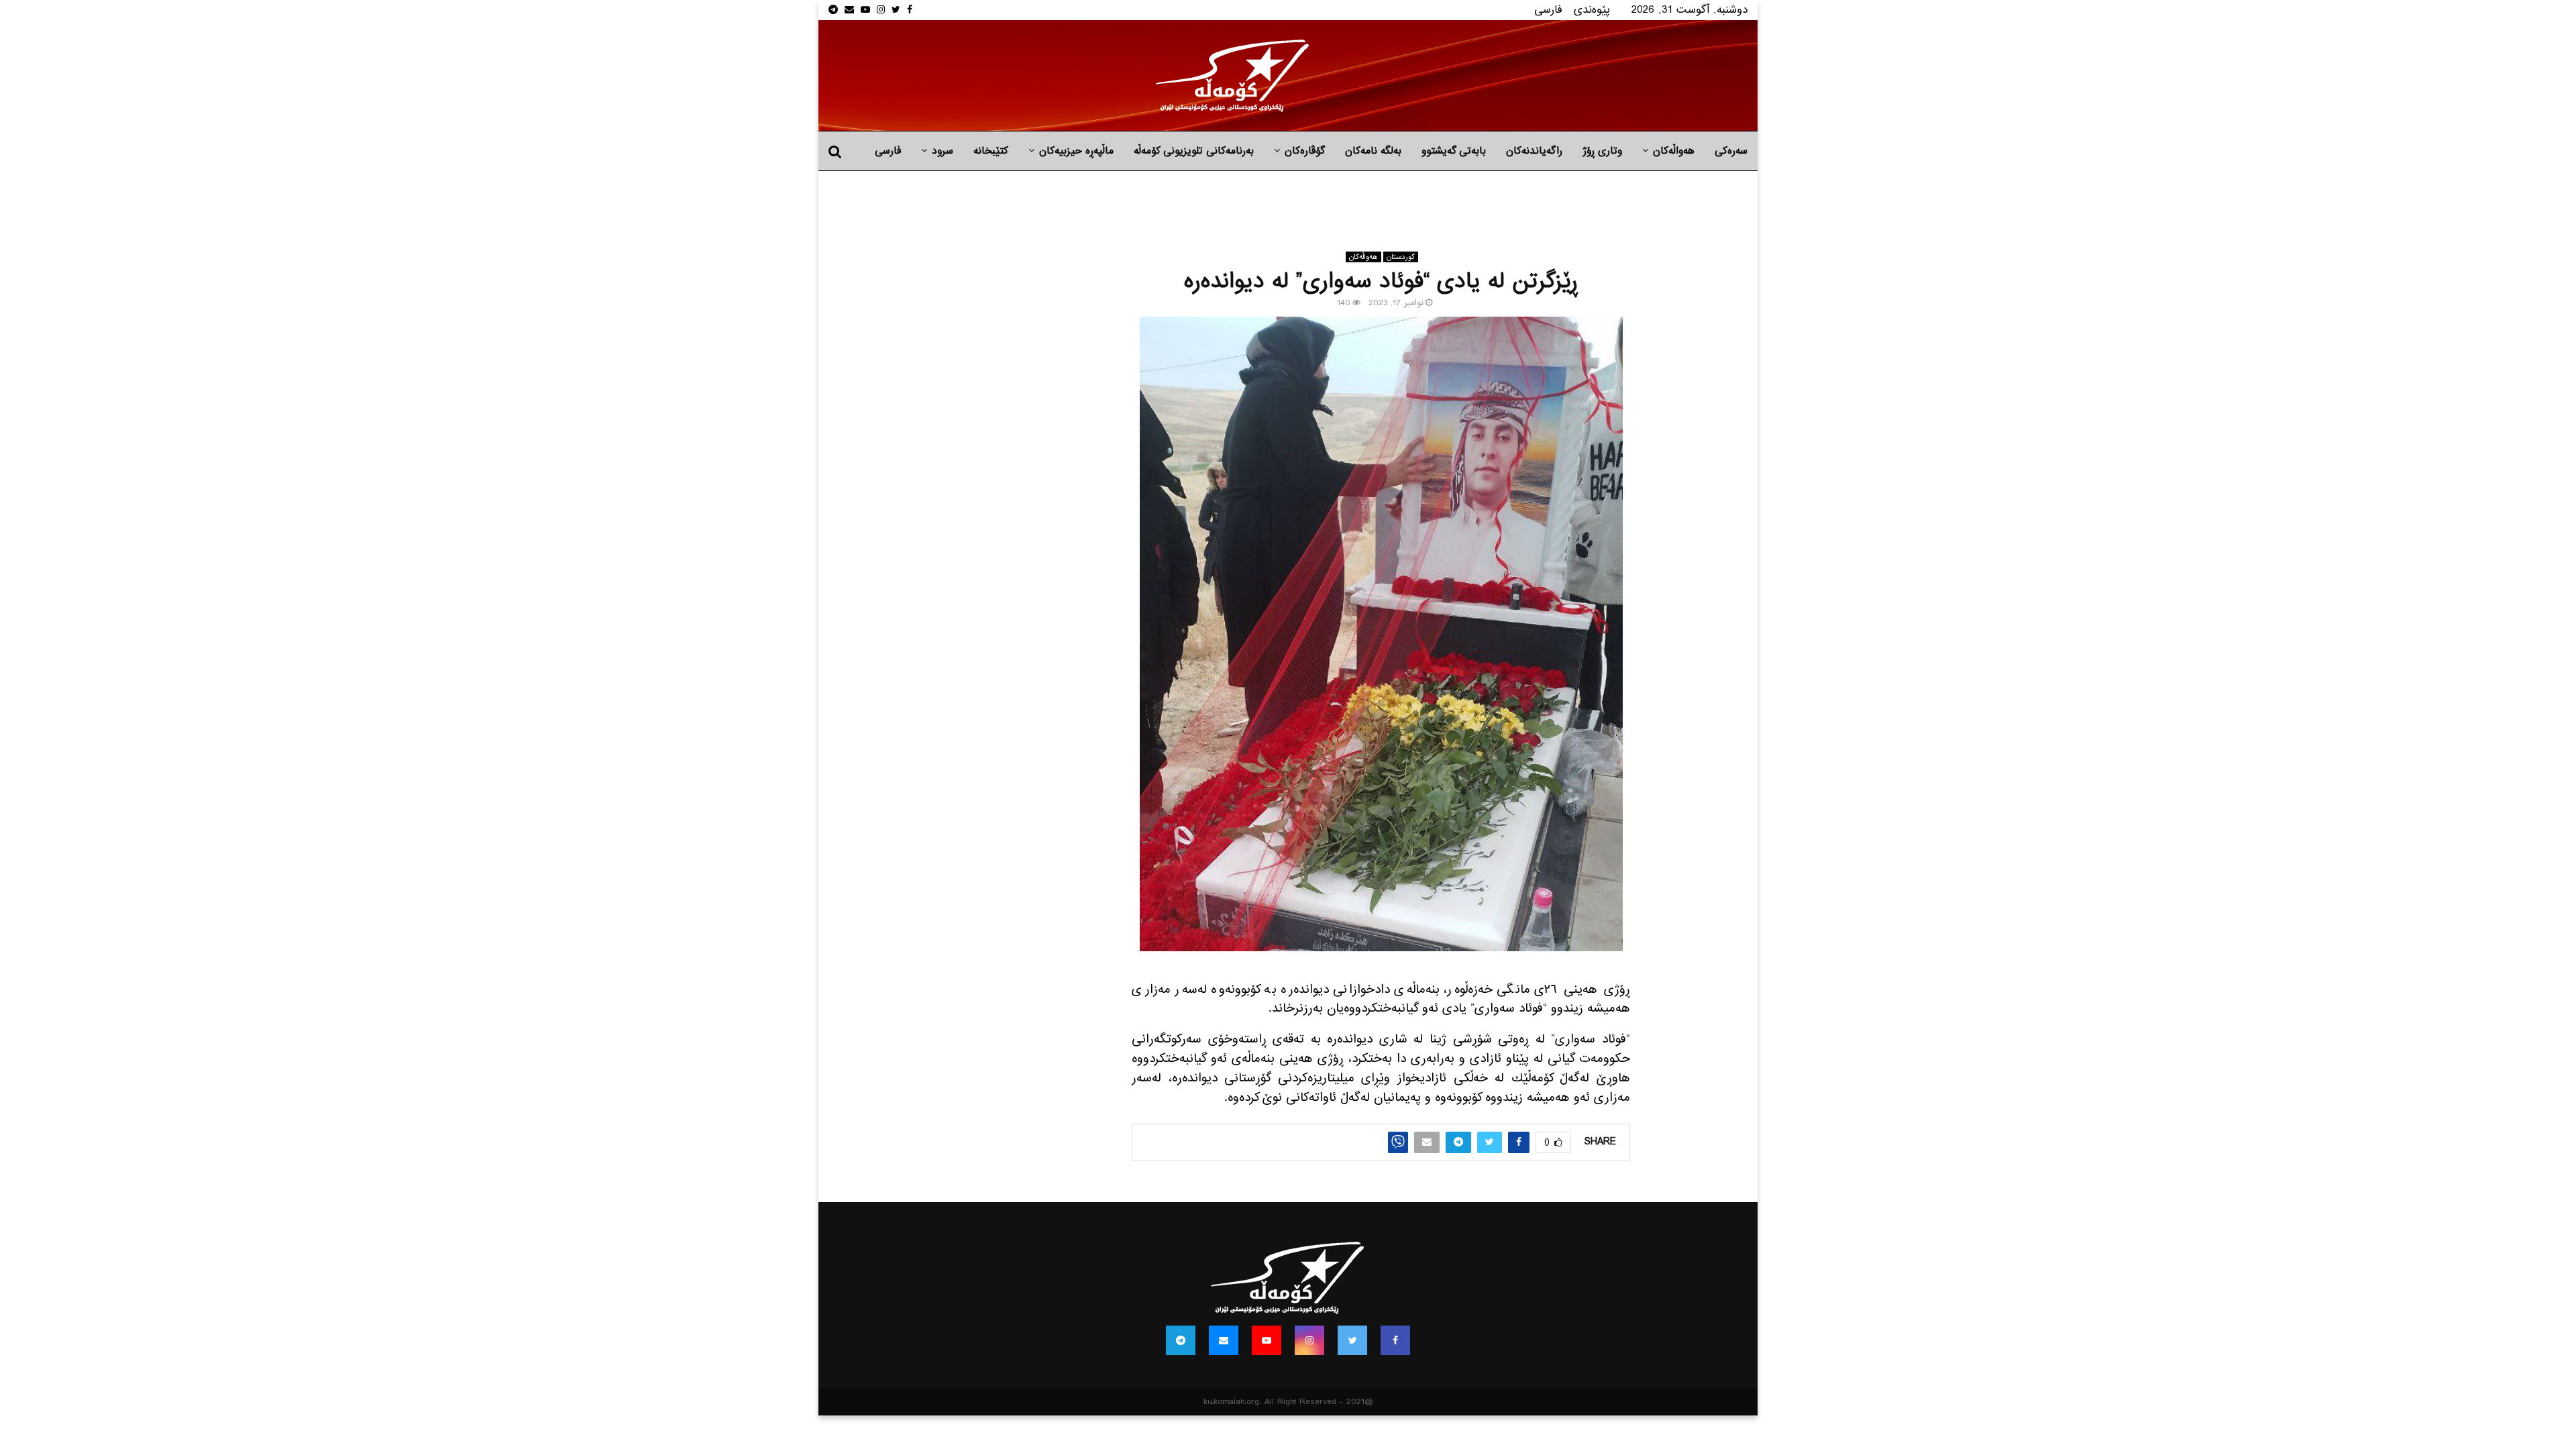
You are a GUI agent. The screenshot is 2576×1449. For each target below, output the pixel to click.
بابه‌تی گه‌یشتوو (1454, 151)
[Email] (1224, 1340)
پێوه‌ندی (1592, 10)
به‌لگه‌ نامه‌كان (1373, 151)
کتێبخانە (991, 151)
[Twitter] (1352, 1340)
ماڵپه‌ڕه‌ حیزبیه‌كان (1076, 151)
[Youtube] (1267, 1340)
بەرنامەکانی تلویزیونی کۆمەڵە (1194, 151)
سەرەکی (1731, 151)
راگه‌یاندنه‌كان (1534, 151)
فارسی (1548, 10)
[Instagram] (1309, 1340)
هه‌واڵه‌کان (1674, 151)
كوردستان (1401, 257)
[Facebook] (1395, 1340)
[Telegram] (1181, 1340)
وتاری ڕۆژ (1602, 151)
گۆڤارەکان (1305, 151)
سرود (943, 151)
